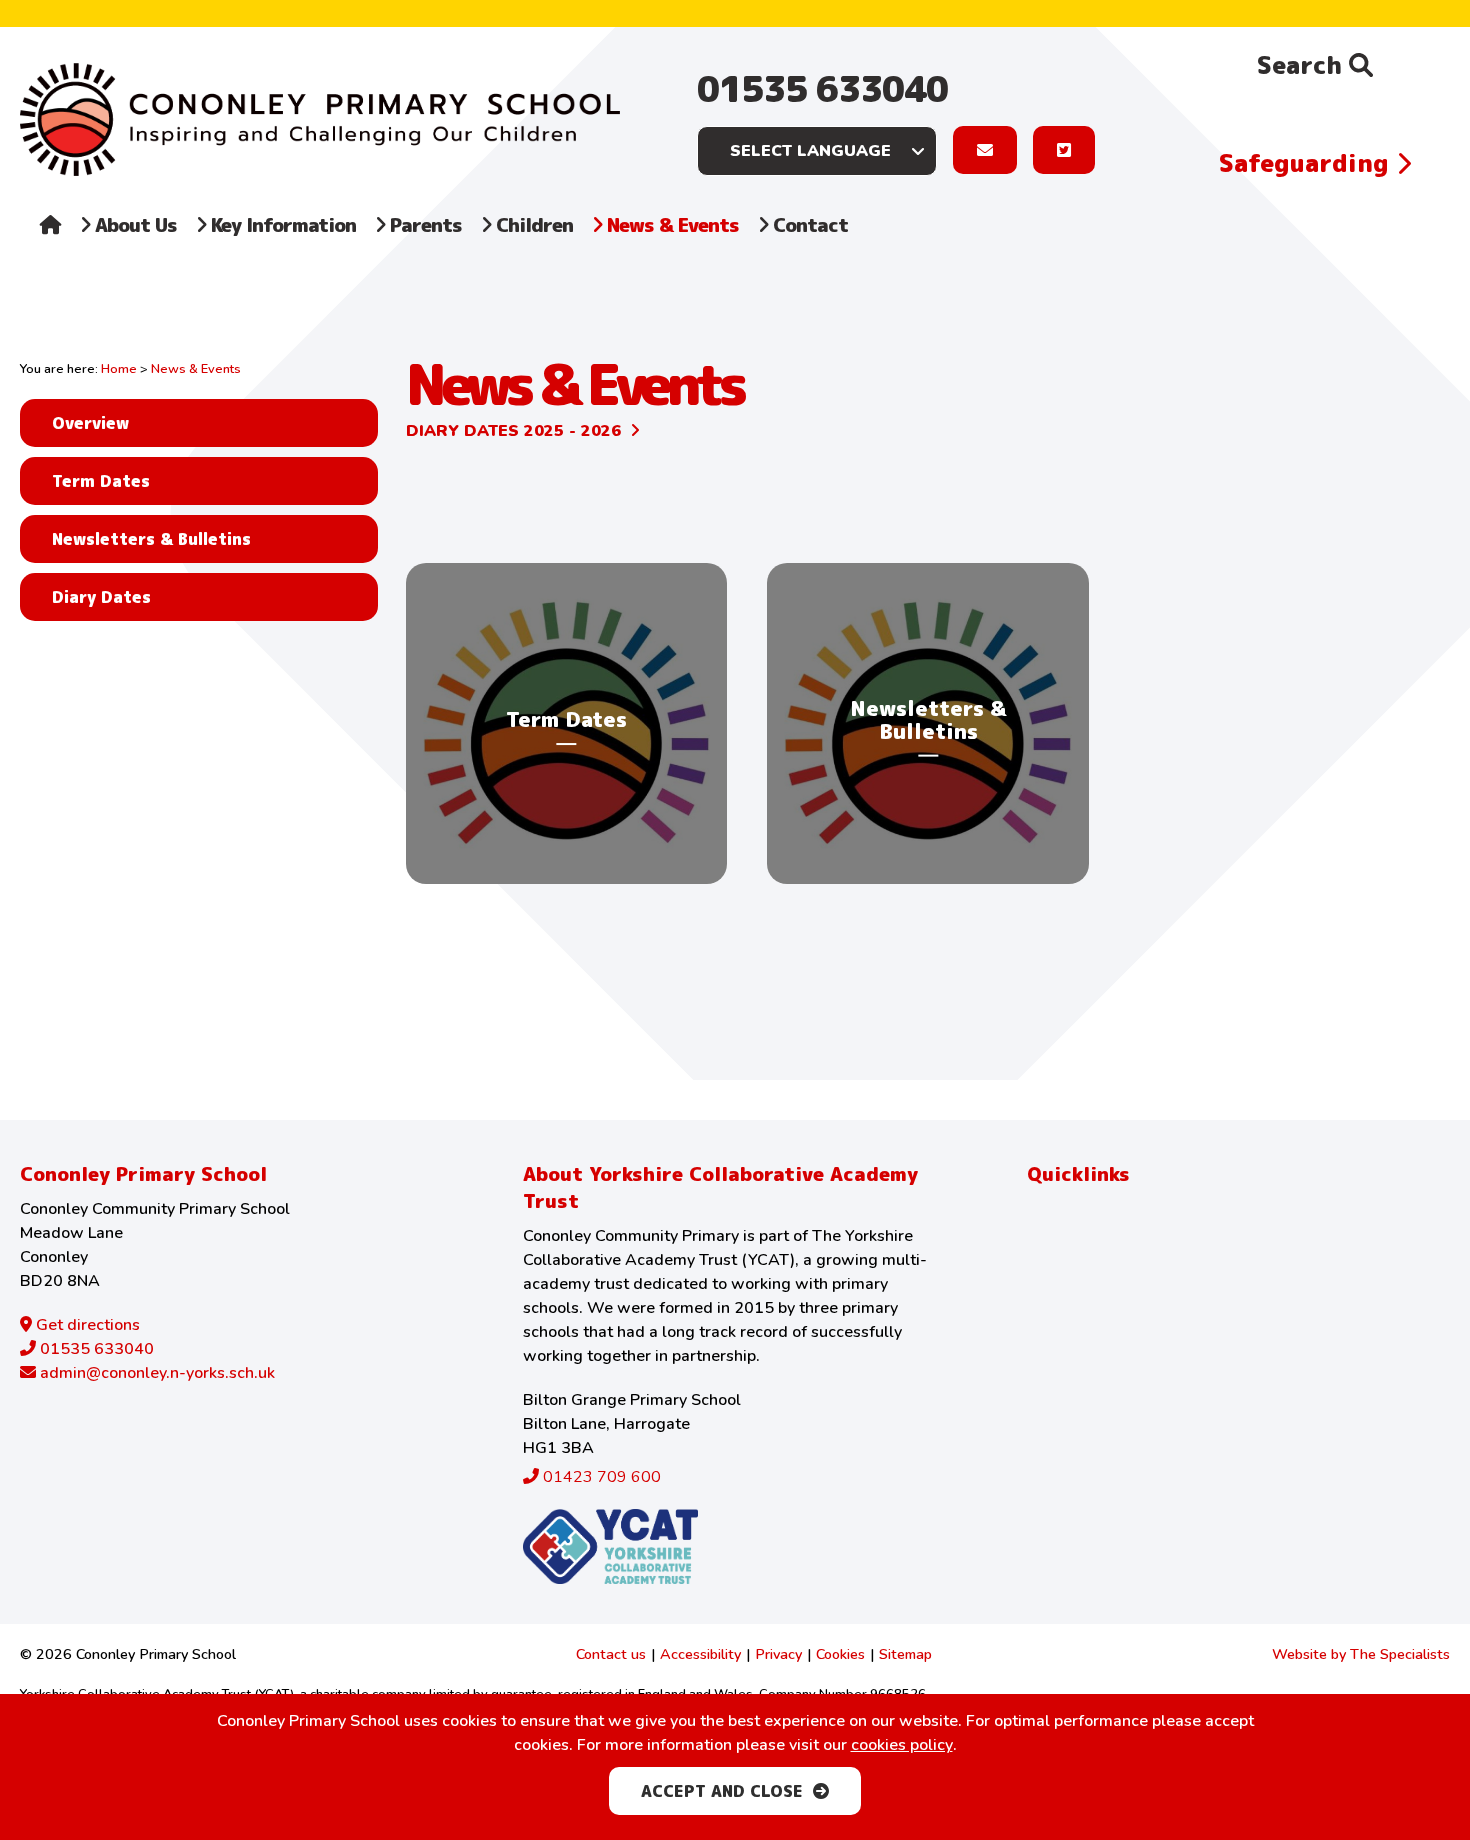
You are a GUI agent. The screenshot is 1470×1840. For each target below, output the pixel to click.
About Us (133, 224)
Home (119, 369)
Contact (808, 224)
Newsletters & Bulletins (151, 539)
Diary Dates (101, 597)
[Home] (50, 245)
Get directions (86, 1325)
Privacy (778, 1654)
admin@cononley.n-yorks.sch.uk (155, 1373)
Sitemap (905, 1654)
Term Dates (101, 481)
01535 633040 (822, 88)
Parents (423, 224)
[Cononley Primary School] (320, 119)
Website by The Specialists (1361, 1654)
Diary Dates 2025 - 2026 (513, 431)
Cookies (840, 1654)
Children (532, 224)
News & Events (670, 224)
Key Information (281, 224)
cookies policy (902, 1745)
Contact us (611, 1654)
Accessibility (700, 1654)
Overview (90, 423)
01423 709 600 (600, 1477)
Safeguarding (1307, 163)
